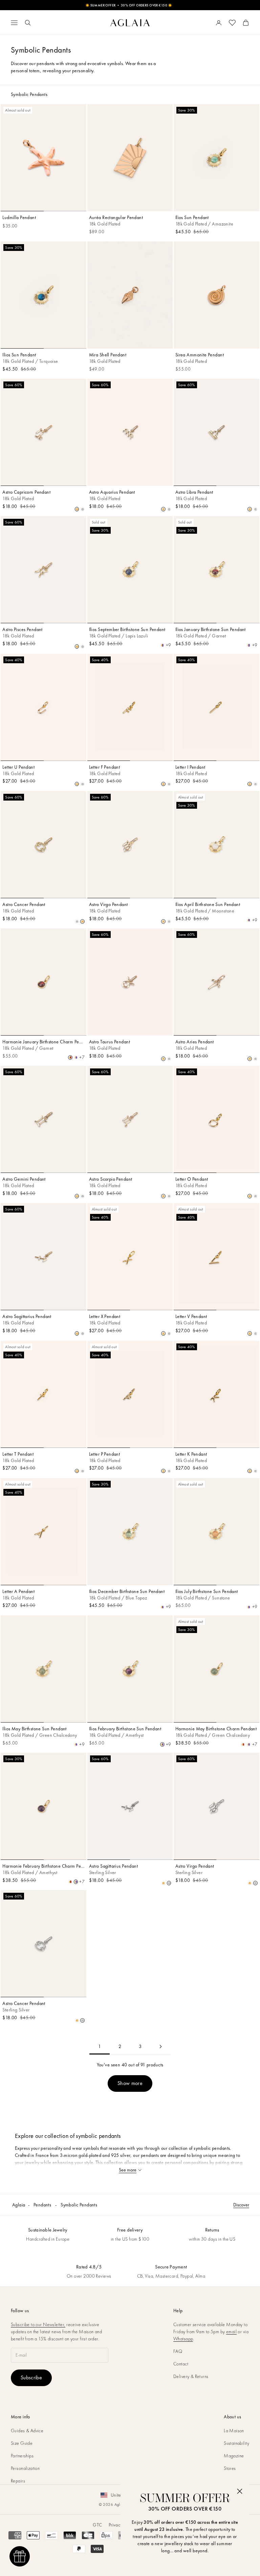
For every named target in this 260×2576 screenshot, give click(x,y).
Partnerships (22, 2456)
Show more (130, 2083)
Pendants (42, 2205)
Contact (181, 2364)
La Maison (234, 2431)
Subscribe (31, 2377)
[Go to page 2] (160, 2047)
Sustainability (236, 2443)
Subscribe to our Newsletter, (38, 2324)
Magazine (234, 2456)
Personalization (25, 2468)
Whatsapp (183, 2339)
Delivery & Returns (191, 2376)
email (231, 2332)
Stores (230, 2468)
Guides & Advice (27, 2431)
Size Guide (22, 2443)
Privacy (115, 2525)
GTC (97, 2525)
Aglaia (19, 2205)
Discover (241, 2205)
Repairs (18, 2481)
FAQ (178, 2351)
